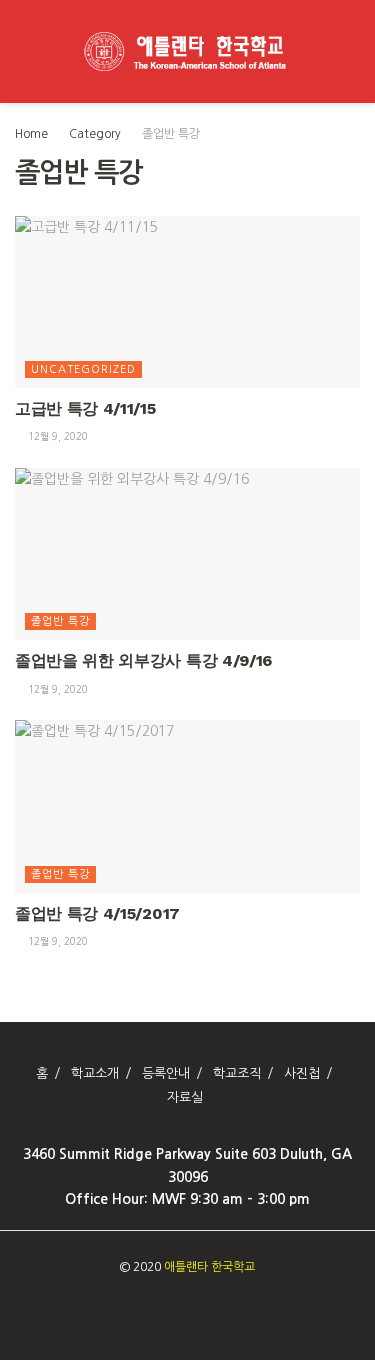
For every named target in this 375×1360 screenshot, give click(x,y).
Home (31, 134)
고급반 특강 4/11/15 (85, 408)
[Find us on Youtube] (194, 1308)
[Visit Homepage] (187, 52)
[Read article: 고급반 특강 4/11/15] (187, 302)
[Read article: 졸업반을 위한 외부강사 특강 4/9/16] (187, 554)
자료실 (185, 1097)
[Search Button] (351, 51)
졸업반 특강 (171, 134)
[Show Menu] (23, 51)
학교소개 (95, 1073)
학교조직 (237, 1073)
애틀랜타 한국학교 (209, 1267)
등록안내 (166, 1073)
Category (95, 134)
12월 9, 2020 (56, 436)
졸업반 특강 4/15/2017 (97, 913)
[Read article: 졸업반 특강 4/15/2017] (187, 806)
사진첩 (302, 1073)
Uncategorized (83, 369)
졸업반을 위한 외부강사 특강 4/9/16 (143, 660)
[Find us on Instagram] (171, 1308)
